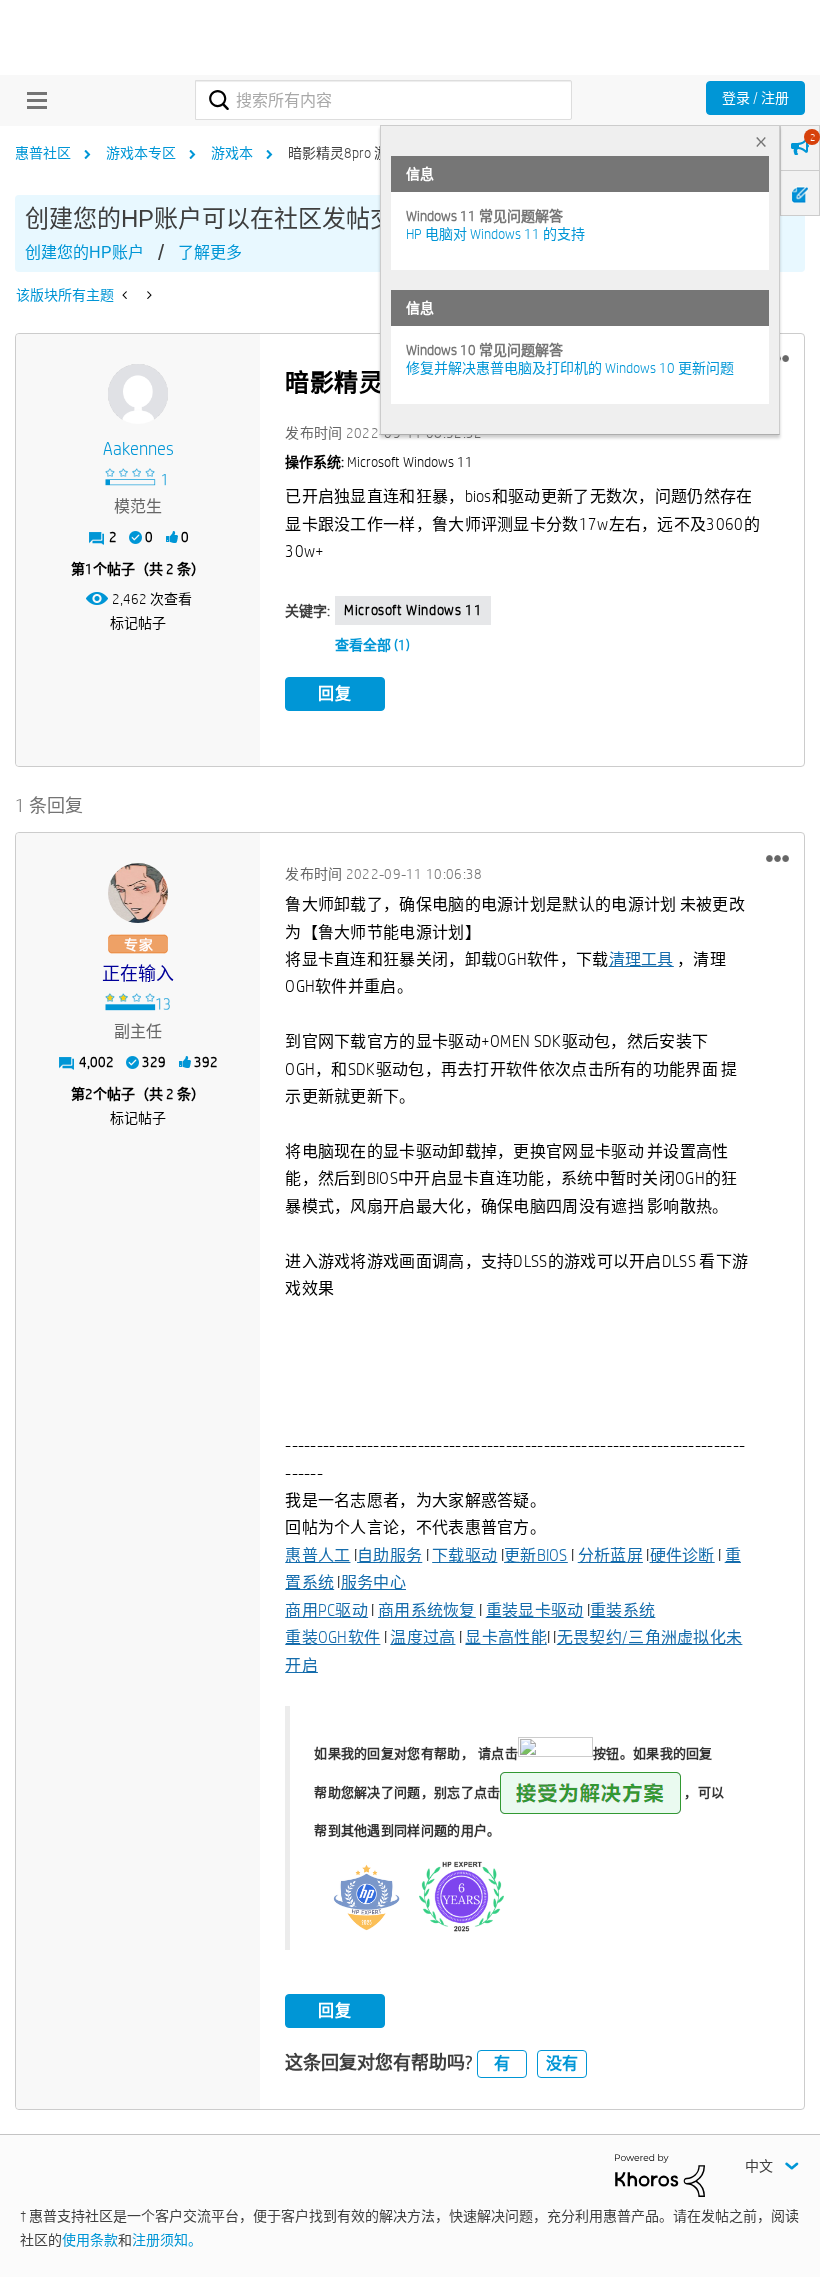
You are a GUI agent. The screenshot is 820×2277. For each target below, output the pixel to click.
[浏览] (32, 100)
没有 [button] (562, 2063)
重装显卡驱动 (535, 1610)
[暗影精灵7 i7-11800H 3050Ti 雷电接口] (147, 295)
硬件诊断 (682, 1555)
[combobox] (383, 100)
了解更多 (210, 252)
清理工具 (641, 959)
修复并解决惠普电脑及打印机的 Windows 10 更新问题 (570, 368)
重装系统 (622, 1610)
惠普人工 (317, 1555)
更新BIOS (536, 1555)
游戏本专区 (141, 153)
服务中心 (373, 1582)
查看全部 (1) (372, 645)
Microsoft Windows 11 (413, 610)
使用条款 (90, 2240)
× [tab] (761, 141)
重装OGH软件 (332, 1637)
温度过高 (422, 1637)
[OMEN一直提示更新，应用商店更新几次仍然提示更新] (126, 295)
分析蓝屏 (610, 1555)
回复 (335, 693)
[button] (777, 858)
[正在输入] (138, 893)
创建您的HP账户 (84, 252)
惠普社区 (43, 153)
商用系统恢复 (427, 1610)
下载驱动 (464, 1555)
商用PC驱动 (326, 1610)
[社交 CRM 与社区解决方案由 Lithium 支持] (660, 2174)
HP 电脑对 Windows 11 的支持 (495, 234)
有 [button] (502, 2063)
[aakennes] (138, 394)
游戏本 (232, 153)
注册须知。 (167, 2240)
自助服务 (389, 1555)
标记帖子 (138, 623)
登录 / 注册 (755, 98)
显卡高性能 (506, 1637)
